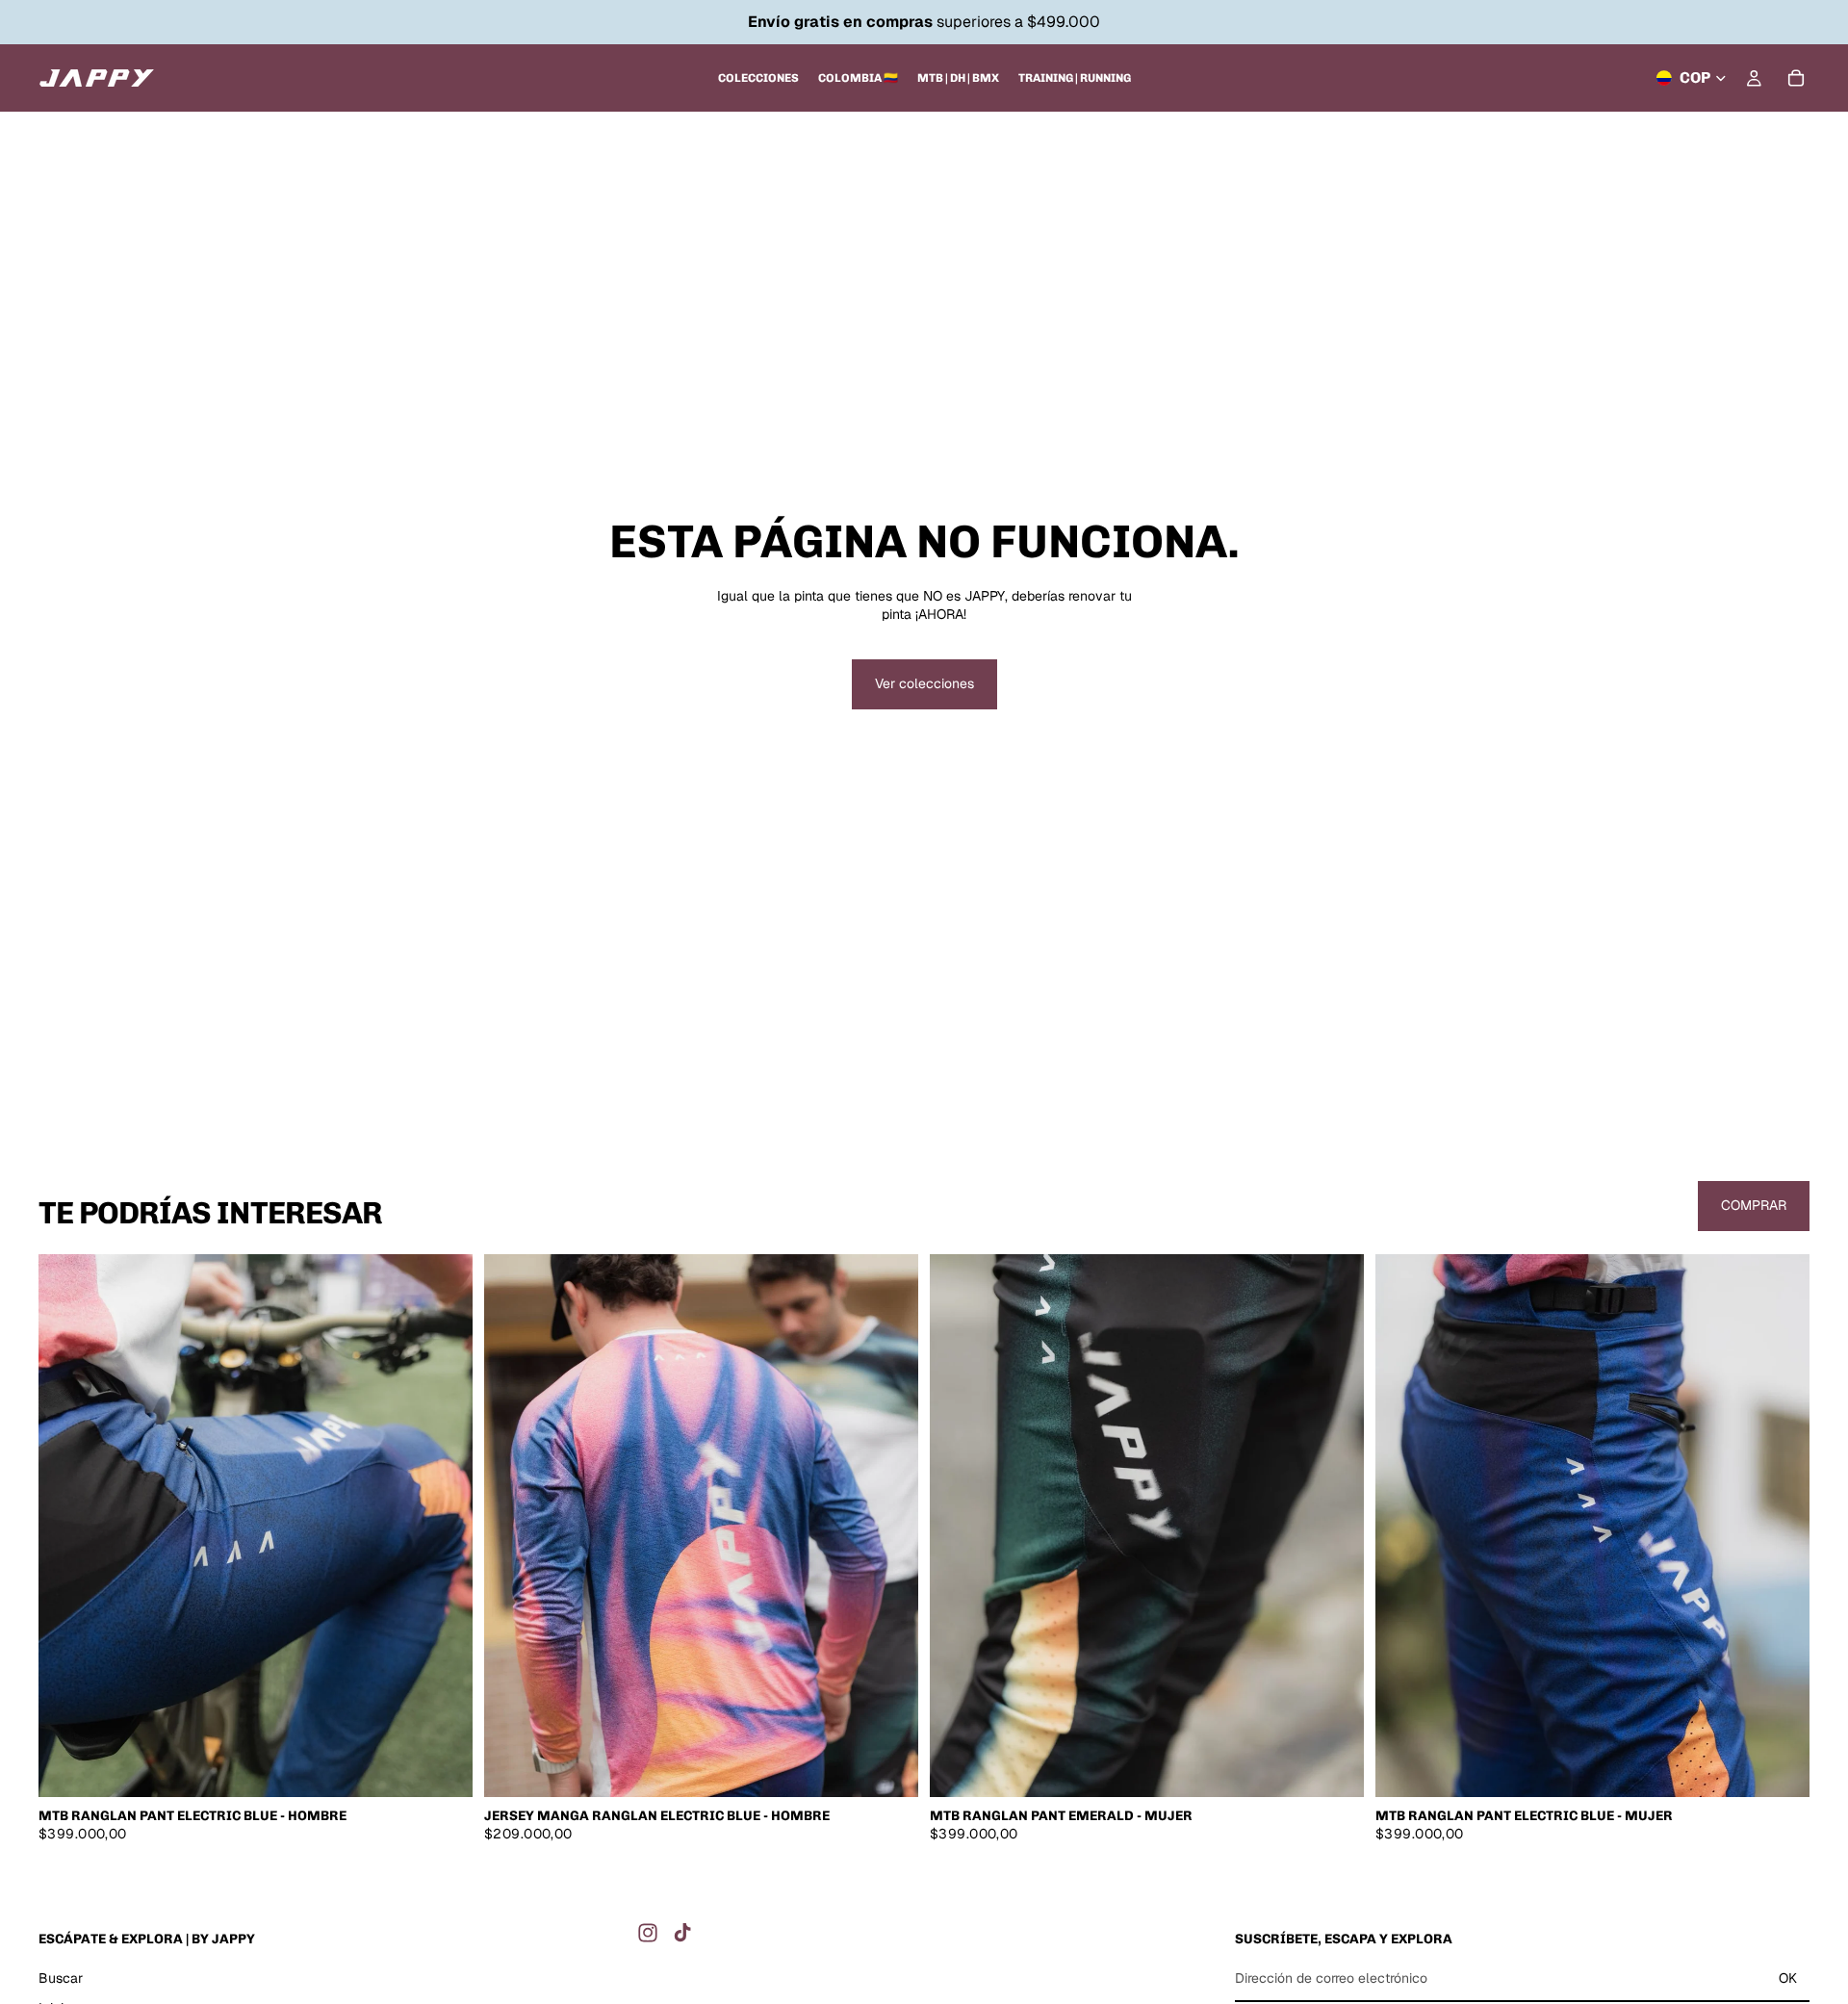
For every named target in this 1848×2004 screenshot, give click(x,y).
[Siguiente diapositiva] (444, 1526)
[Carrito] (1796, 78)
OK (1788, 1977)
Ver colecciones (924, 683)
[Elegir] (443, 1767)
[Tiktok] (682, 1933)
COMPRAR (1754, 1205)
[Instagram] (648, 1933)
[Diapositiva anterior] (67, 1526)
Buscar (61, 1977)
